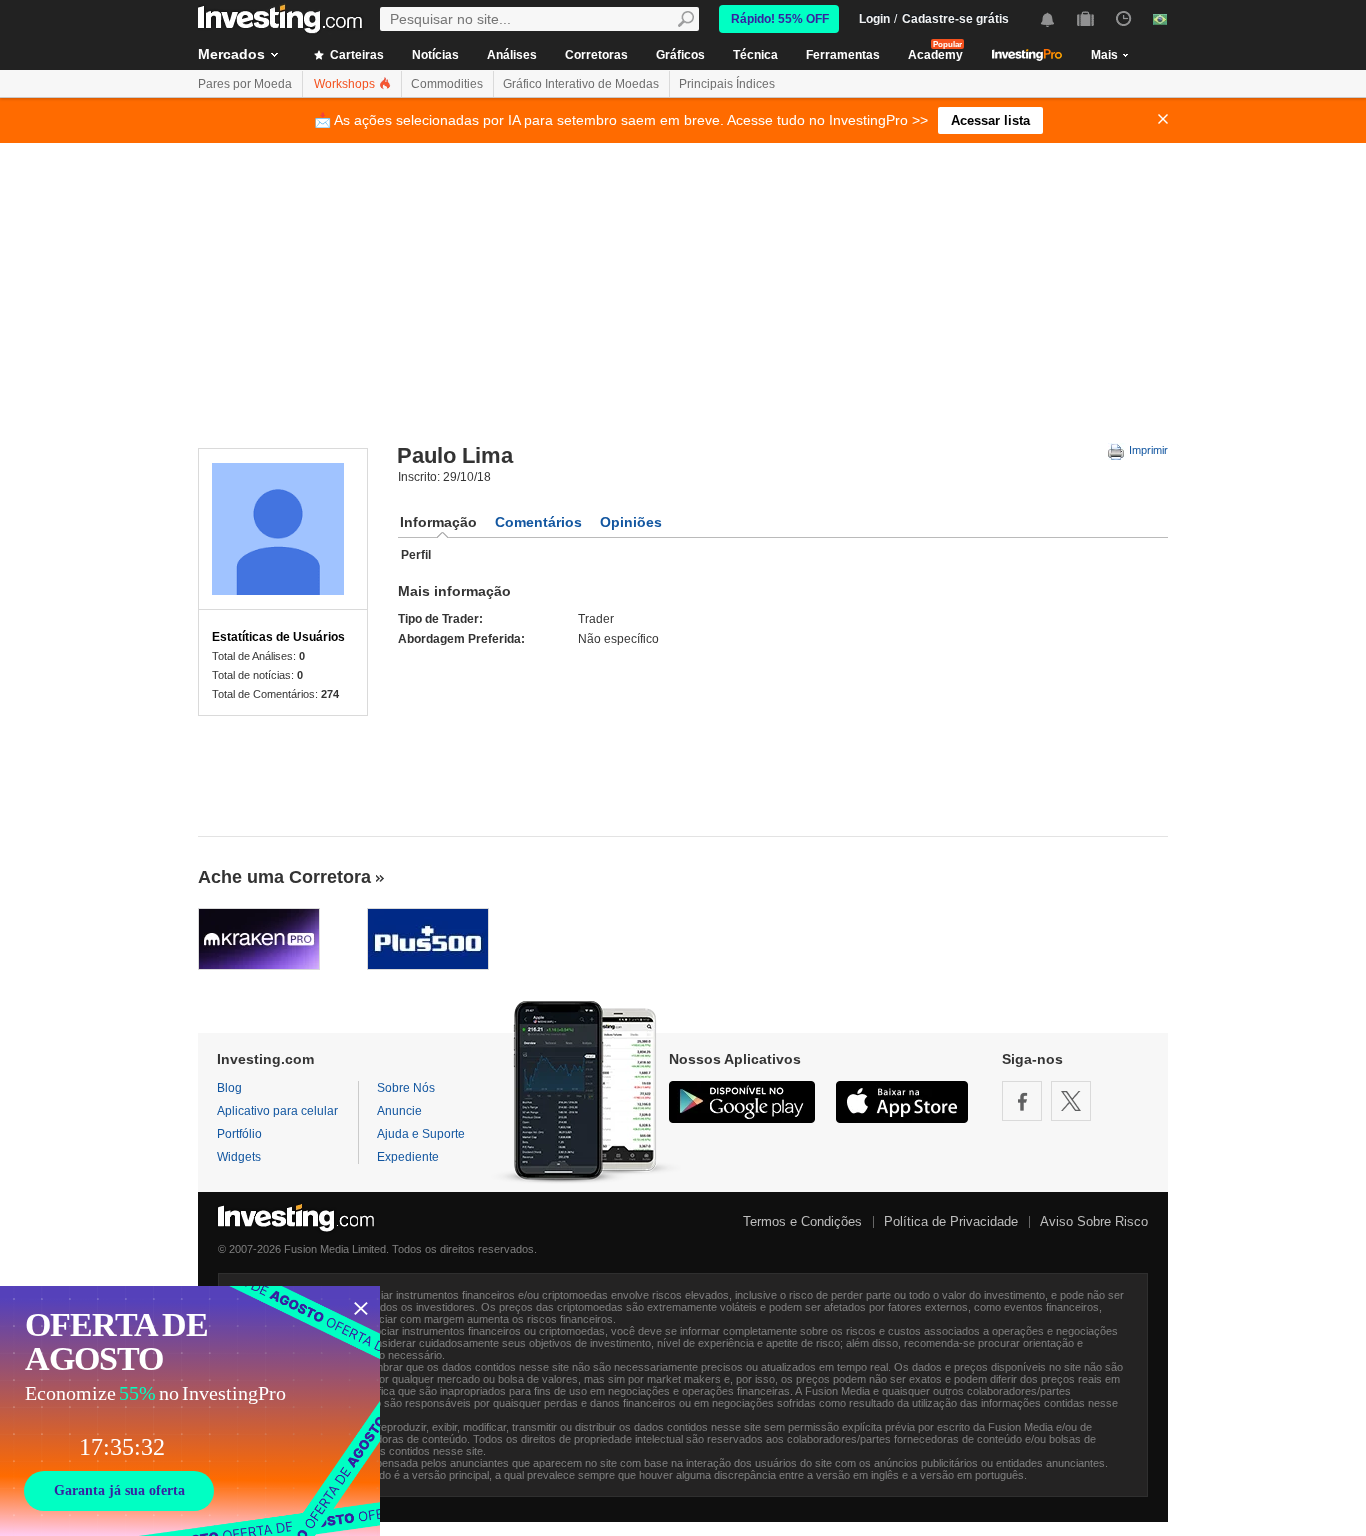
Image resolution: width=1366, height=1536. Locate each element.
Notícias (435, 55)
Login (874, 19)
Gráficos (680, 55)
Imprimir (1147, 450)
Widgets (239, 1157)
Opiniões (631, 522)
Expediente (408, 1157)
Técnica (755, 55)
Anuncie (399, 1111)
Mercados (231, 54)
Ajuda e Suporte (421, 1134)
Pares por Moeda (245, 84)
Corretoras (596, 55)
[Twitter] (1071, 1101)
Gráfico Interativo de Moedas (581, 84)
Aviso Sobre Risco (1094, 1221)
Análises (512, 55)
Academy (935, 55)
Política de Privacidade (951, 1221)
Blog (229, 1088)
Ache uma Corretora (284, 877)
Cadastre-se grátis (955, 19)
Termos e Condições (802, 1221)
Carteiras (355, 55)
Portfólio (239, 1134)
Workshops (346, 84)
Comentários (538, 522)
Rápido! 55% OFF (780, 19)
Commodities (447, 84)
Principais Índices (727, 84)
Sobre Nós (406, 1088)
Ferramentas (843, 55)
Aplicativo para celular (277, 1111)
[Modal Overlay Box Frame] (190, 1411)
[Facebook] (1022, 1101)
